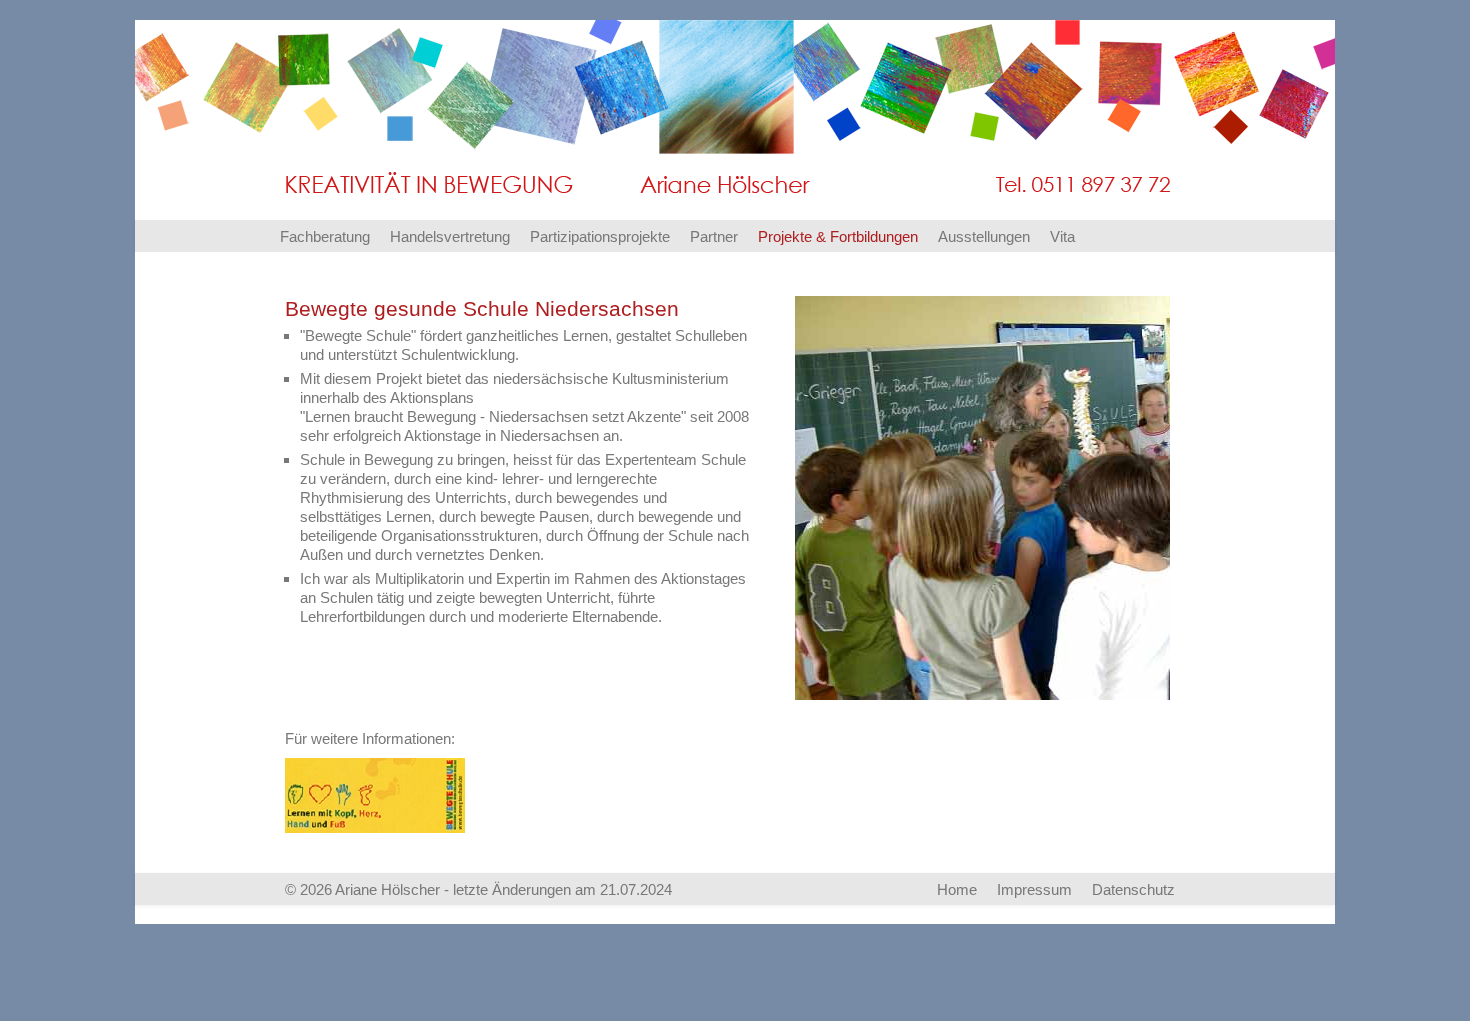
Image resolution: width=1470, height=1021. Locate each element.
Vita (1062, 236)
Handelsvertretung (450, 236)
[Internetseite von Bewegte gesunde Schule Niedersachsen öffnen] (375, 793)
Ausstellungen (984, 236)
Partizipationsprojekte (600, 236)
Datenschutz (1133, 889)
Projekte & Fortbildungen (838, 236)
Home (957, 889)
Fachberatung (325, 236)
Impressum (1034, 889)
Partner (714, 236)
